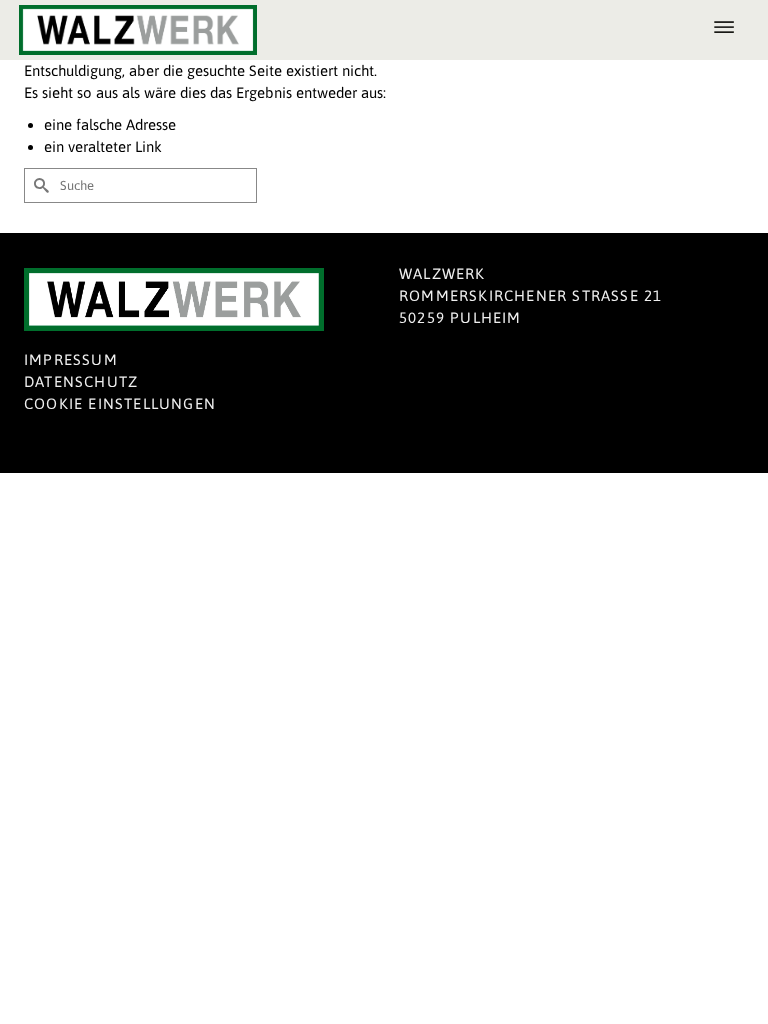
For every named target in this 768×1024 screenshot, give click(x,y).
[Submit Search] (39, 185)
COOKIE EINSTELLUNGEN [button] (120, 403)
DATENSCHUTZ (81, 381)
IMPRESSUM (71, 359)
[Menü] (724, 30)
